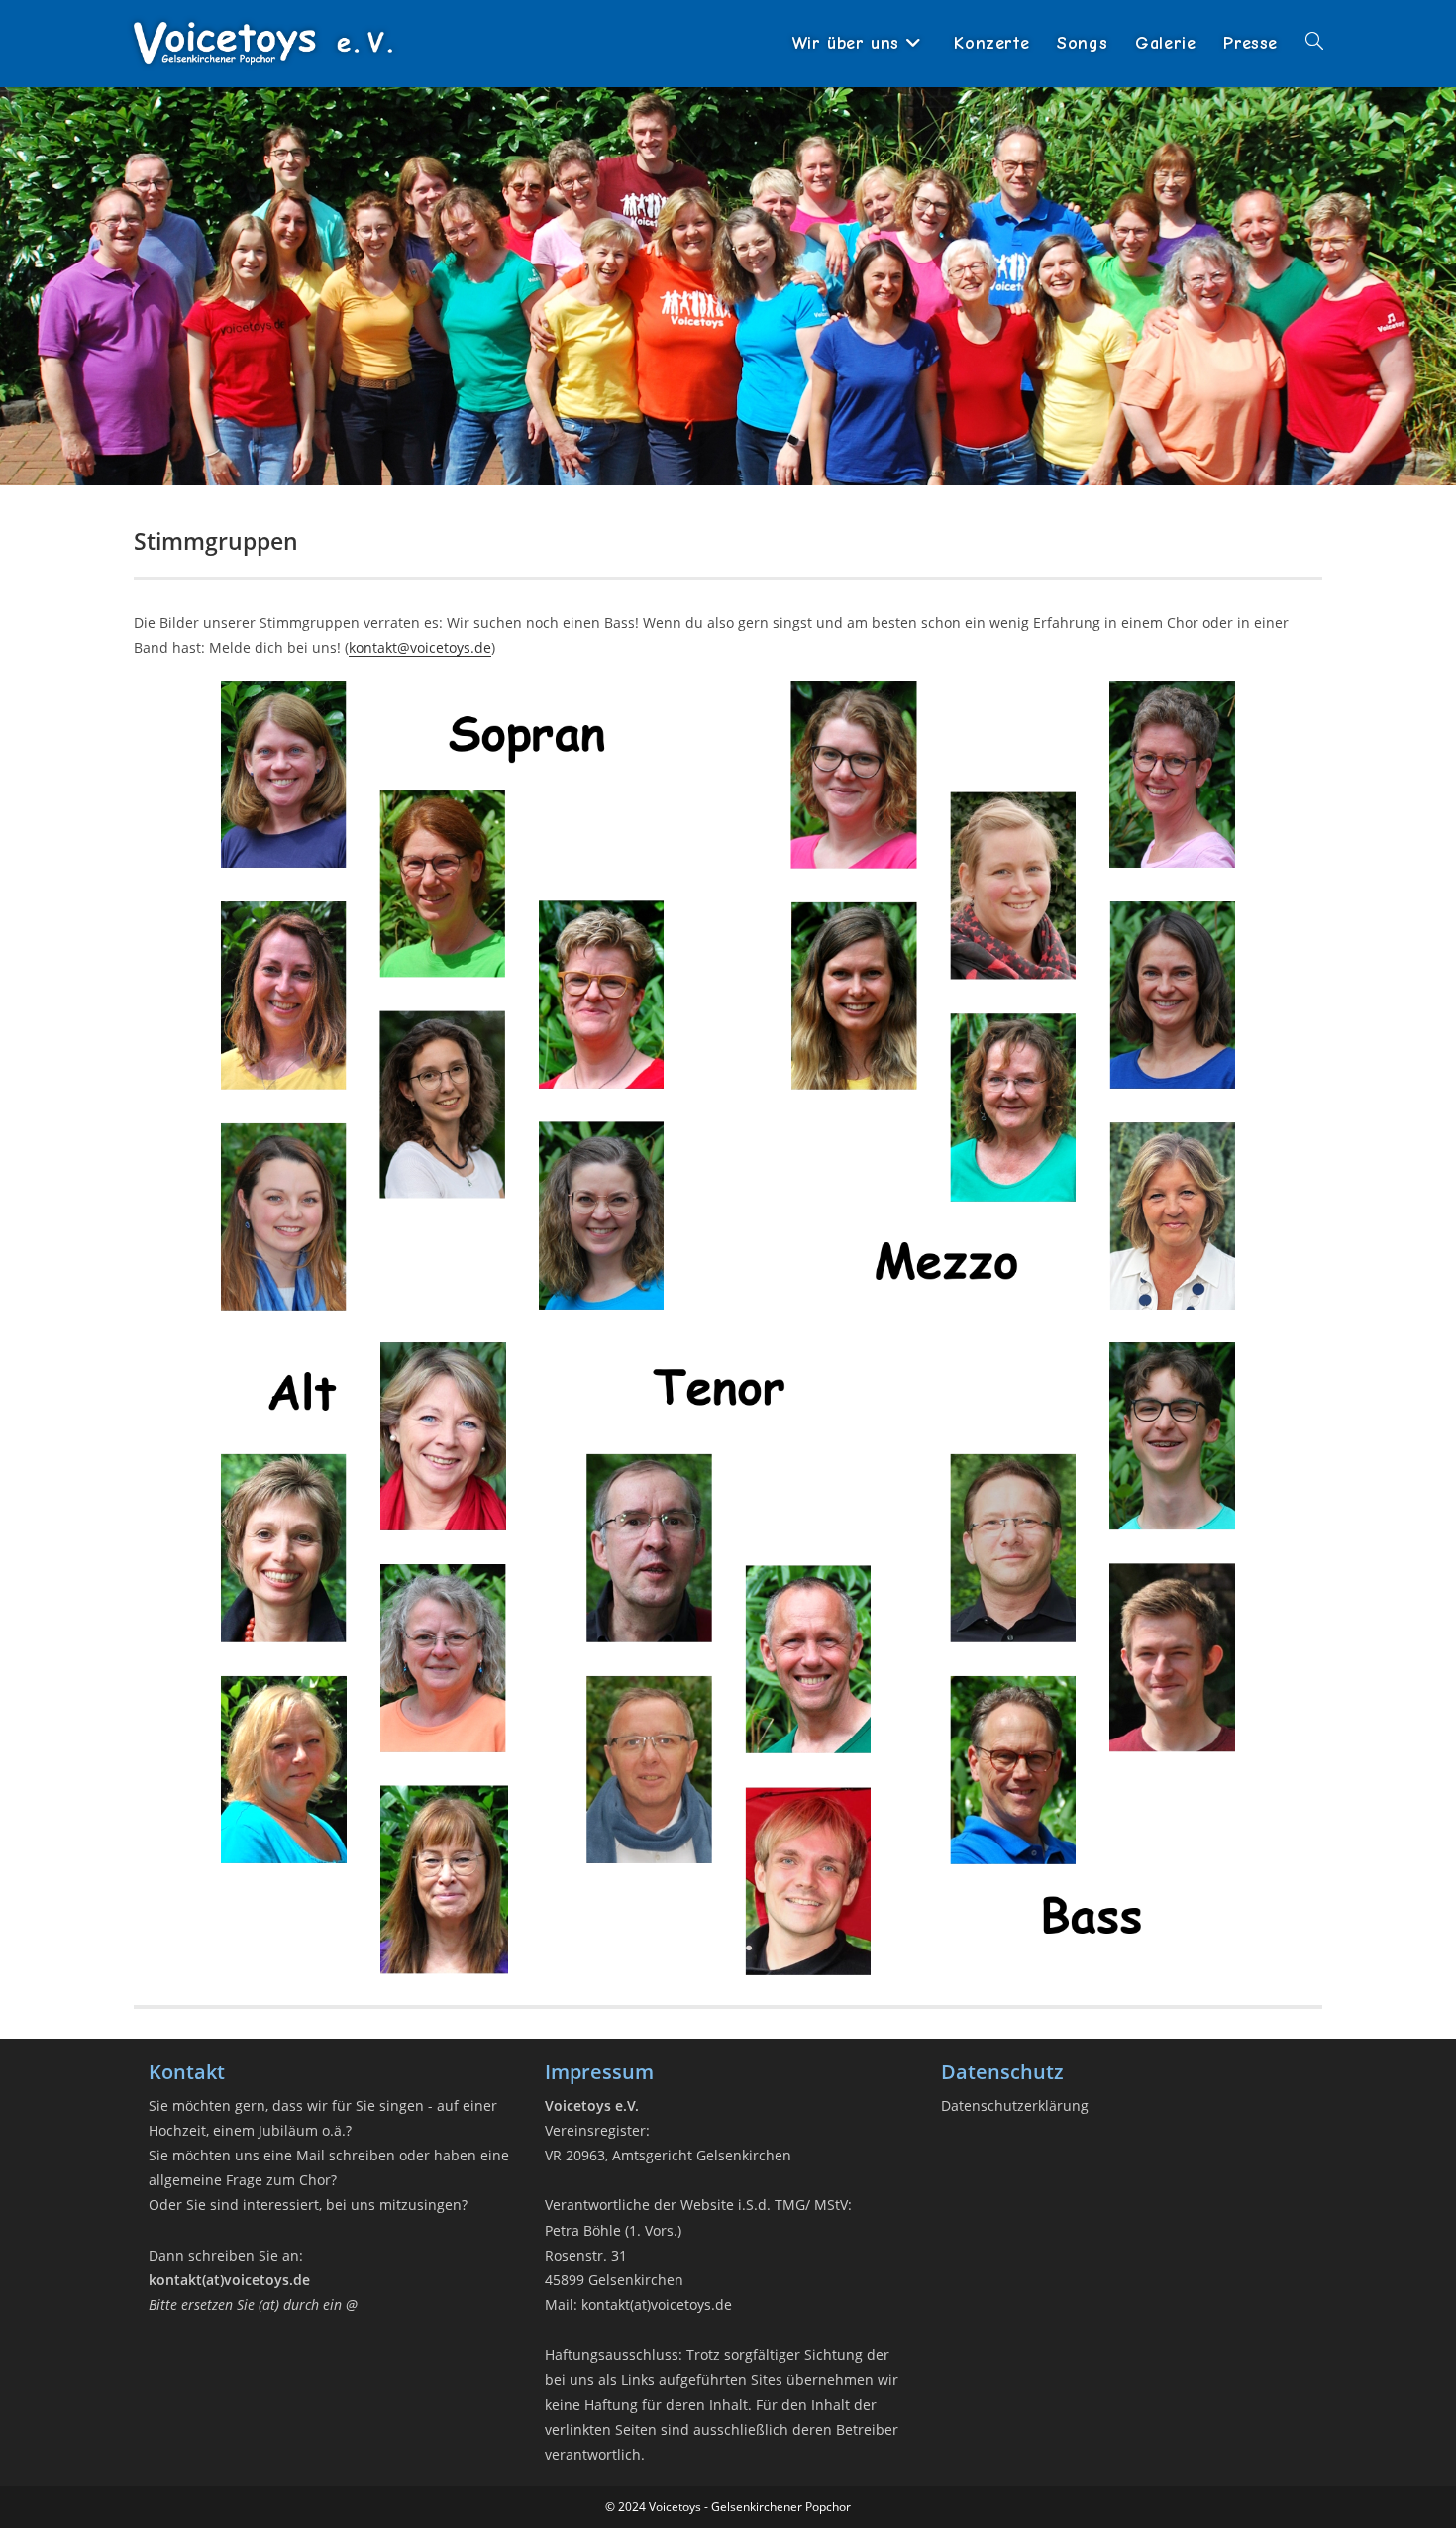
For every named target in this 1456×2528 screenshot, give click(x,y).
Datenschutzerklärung (1015, 2106)
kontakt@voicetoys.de (420, 647)
